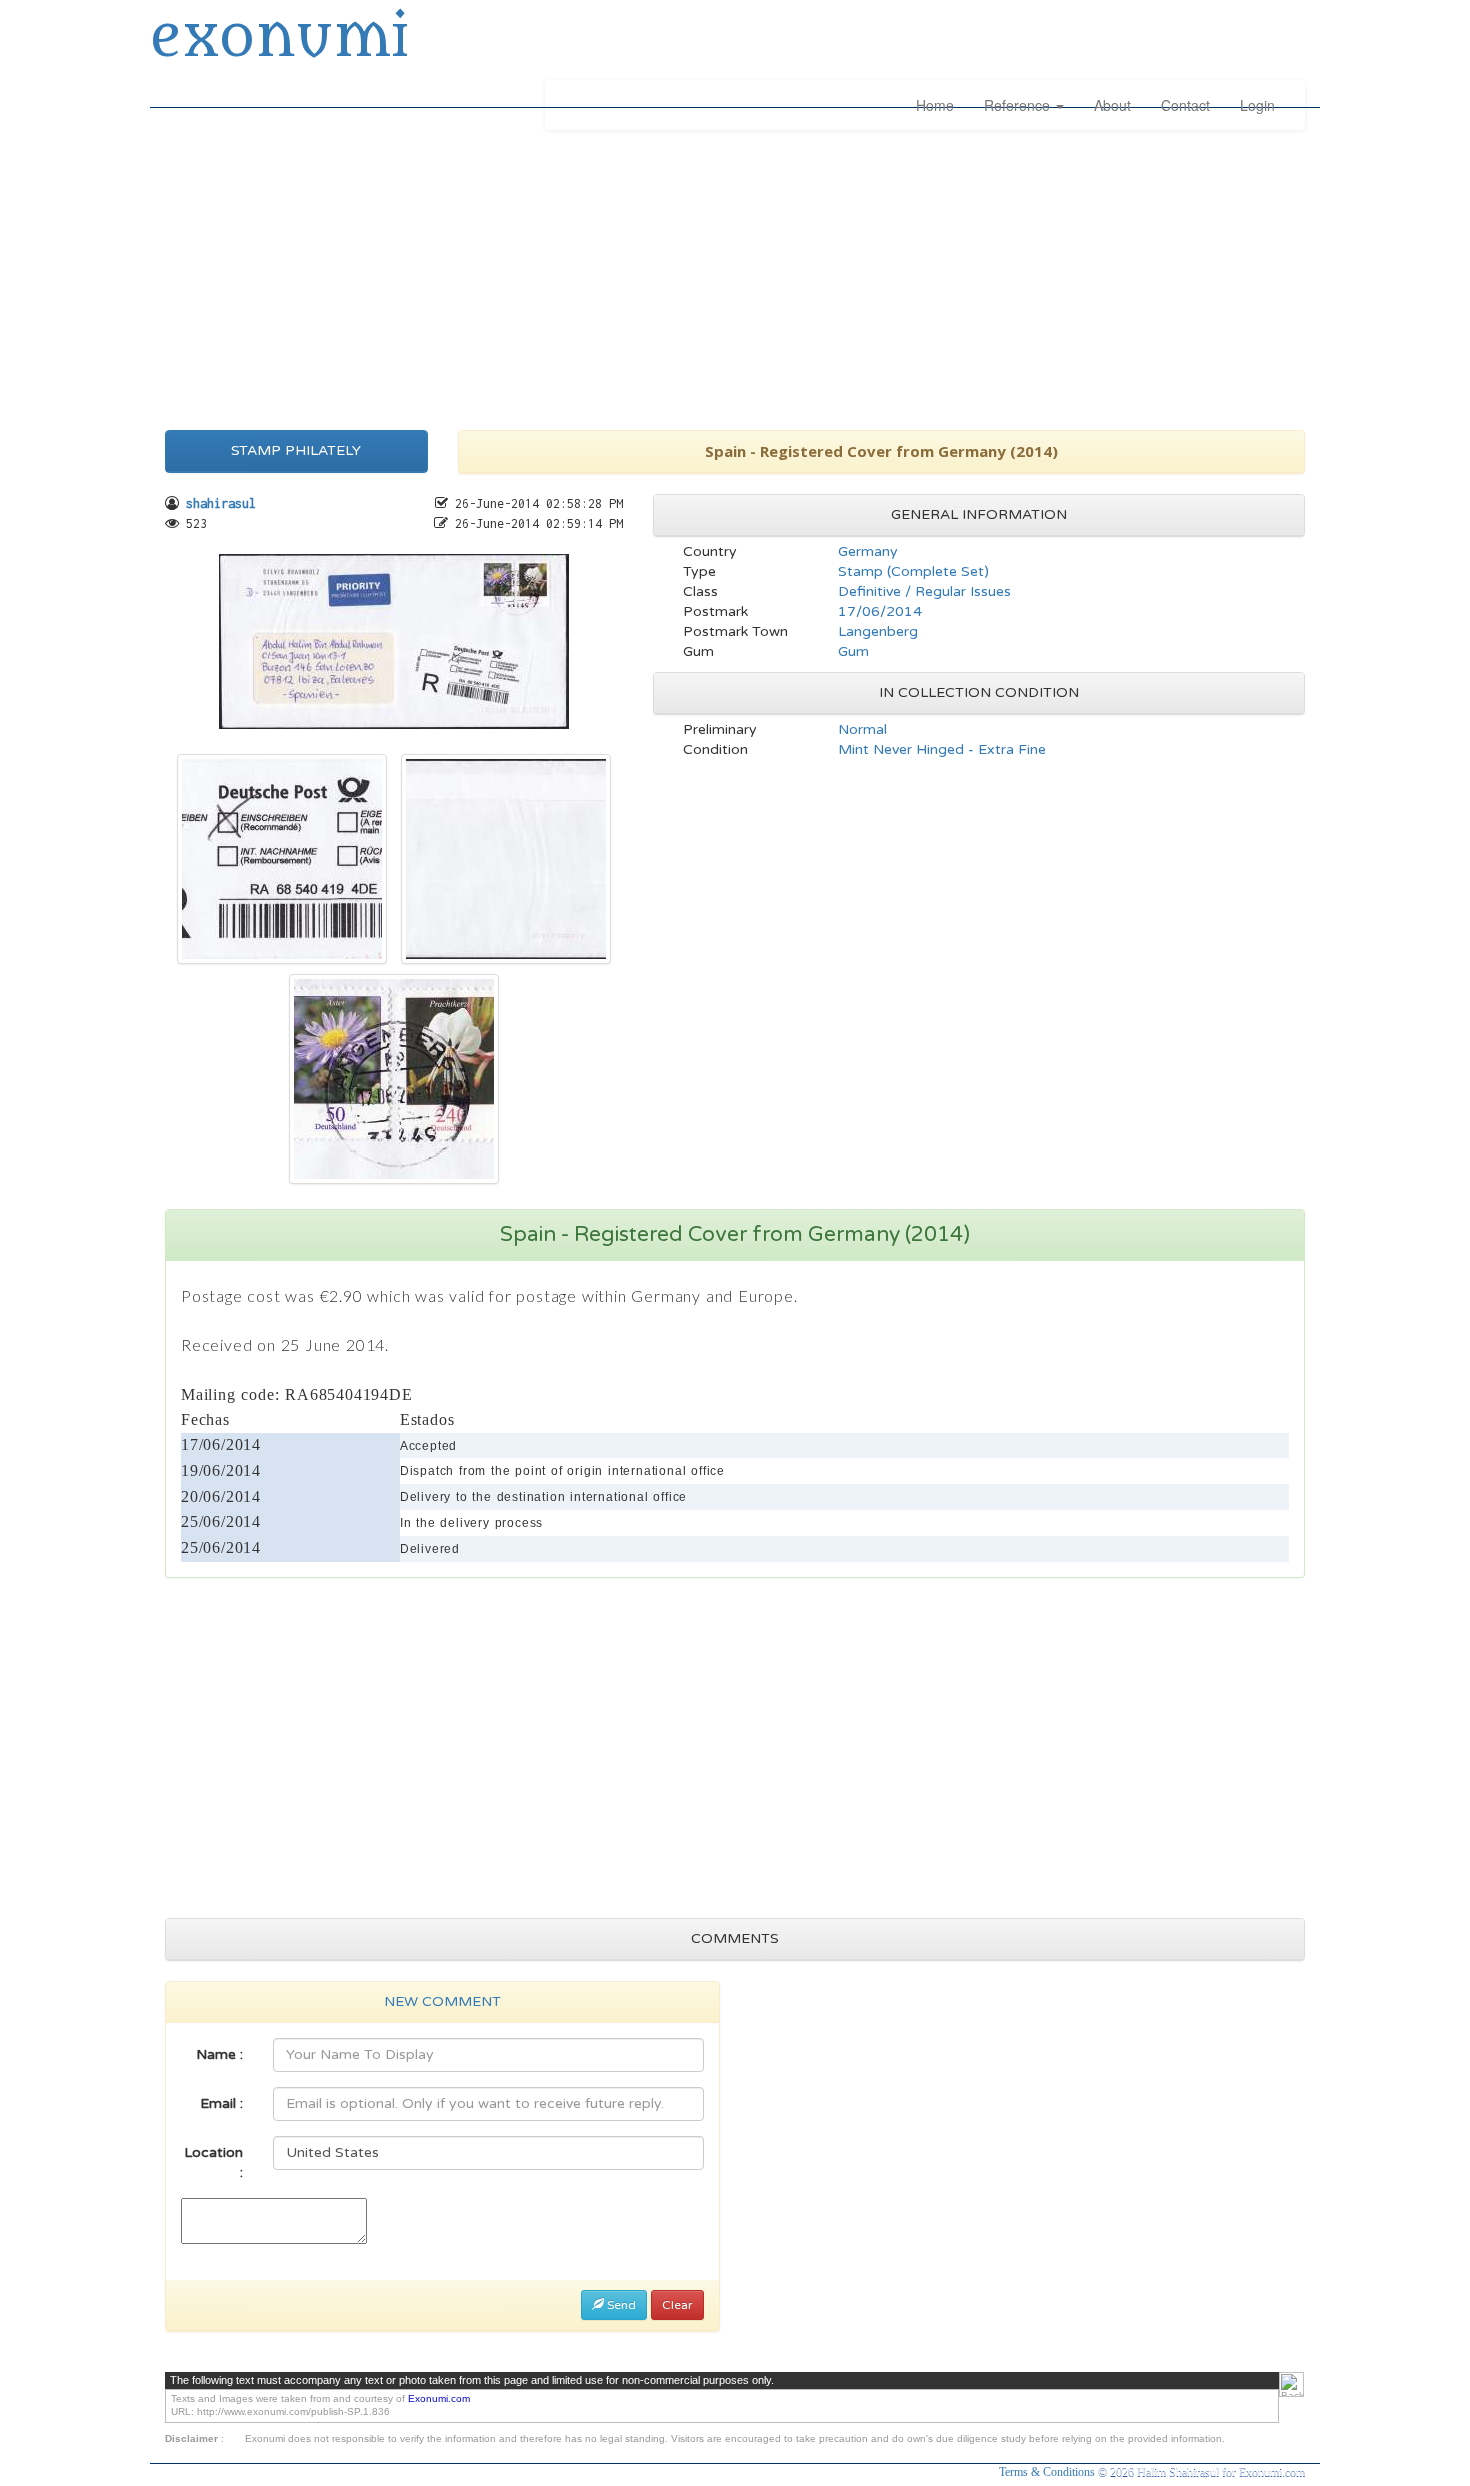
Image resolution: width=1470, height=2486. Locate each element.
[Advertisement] (735, 275)
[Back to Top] (1291, 2384)
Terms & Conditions (1048, 2472)
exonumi (279, 38)
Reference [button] (1019, 105)
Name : (219, 2054)
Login (1257, 105)
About (1112, 105)
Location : (213, 2162)
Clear (677, 2305)
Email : (221, 2103)
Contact (1185, 105)
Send (620, 2305)
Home (935, 105)
